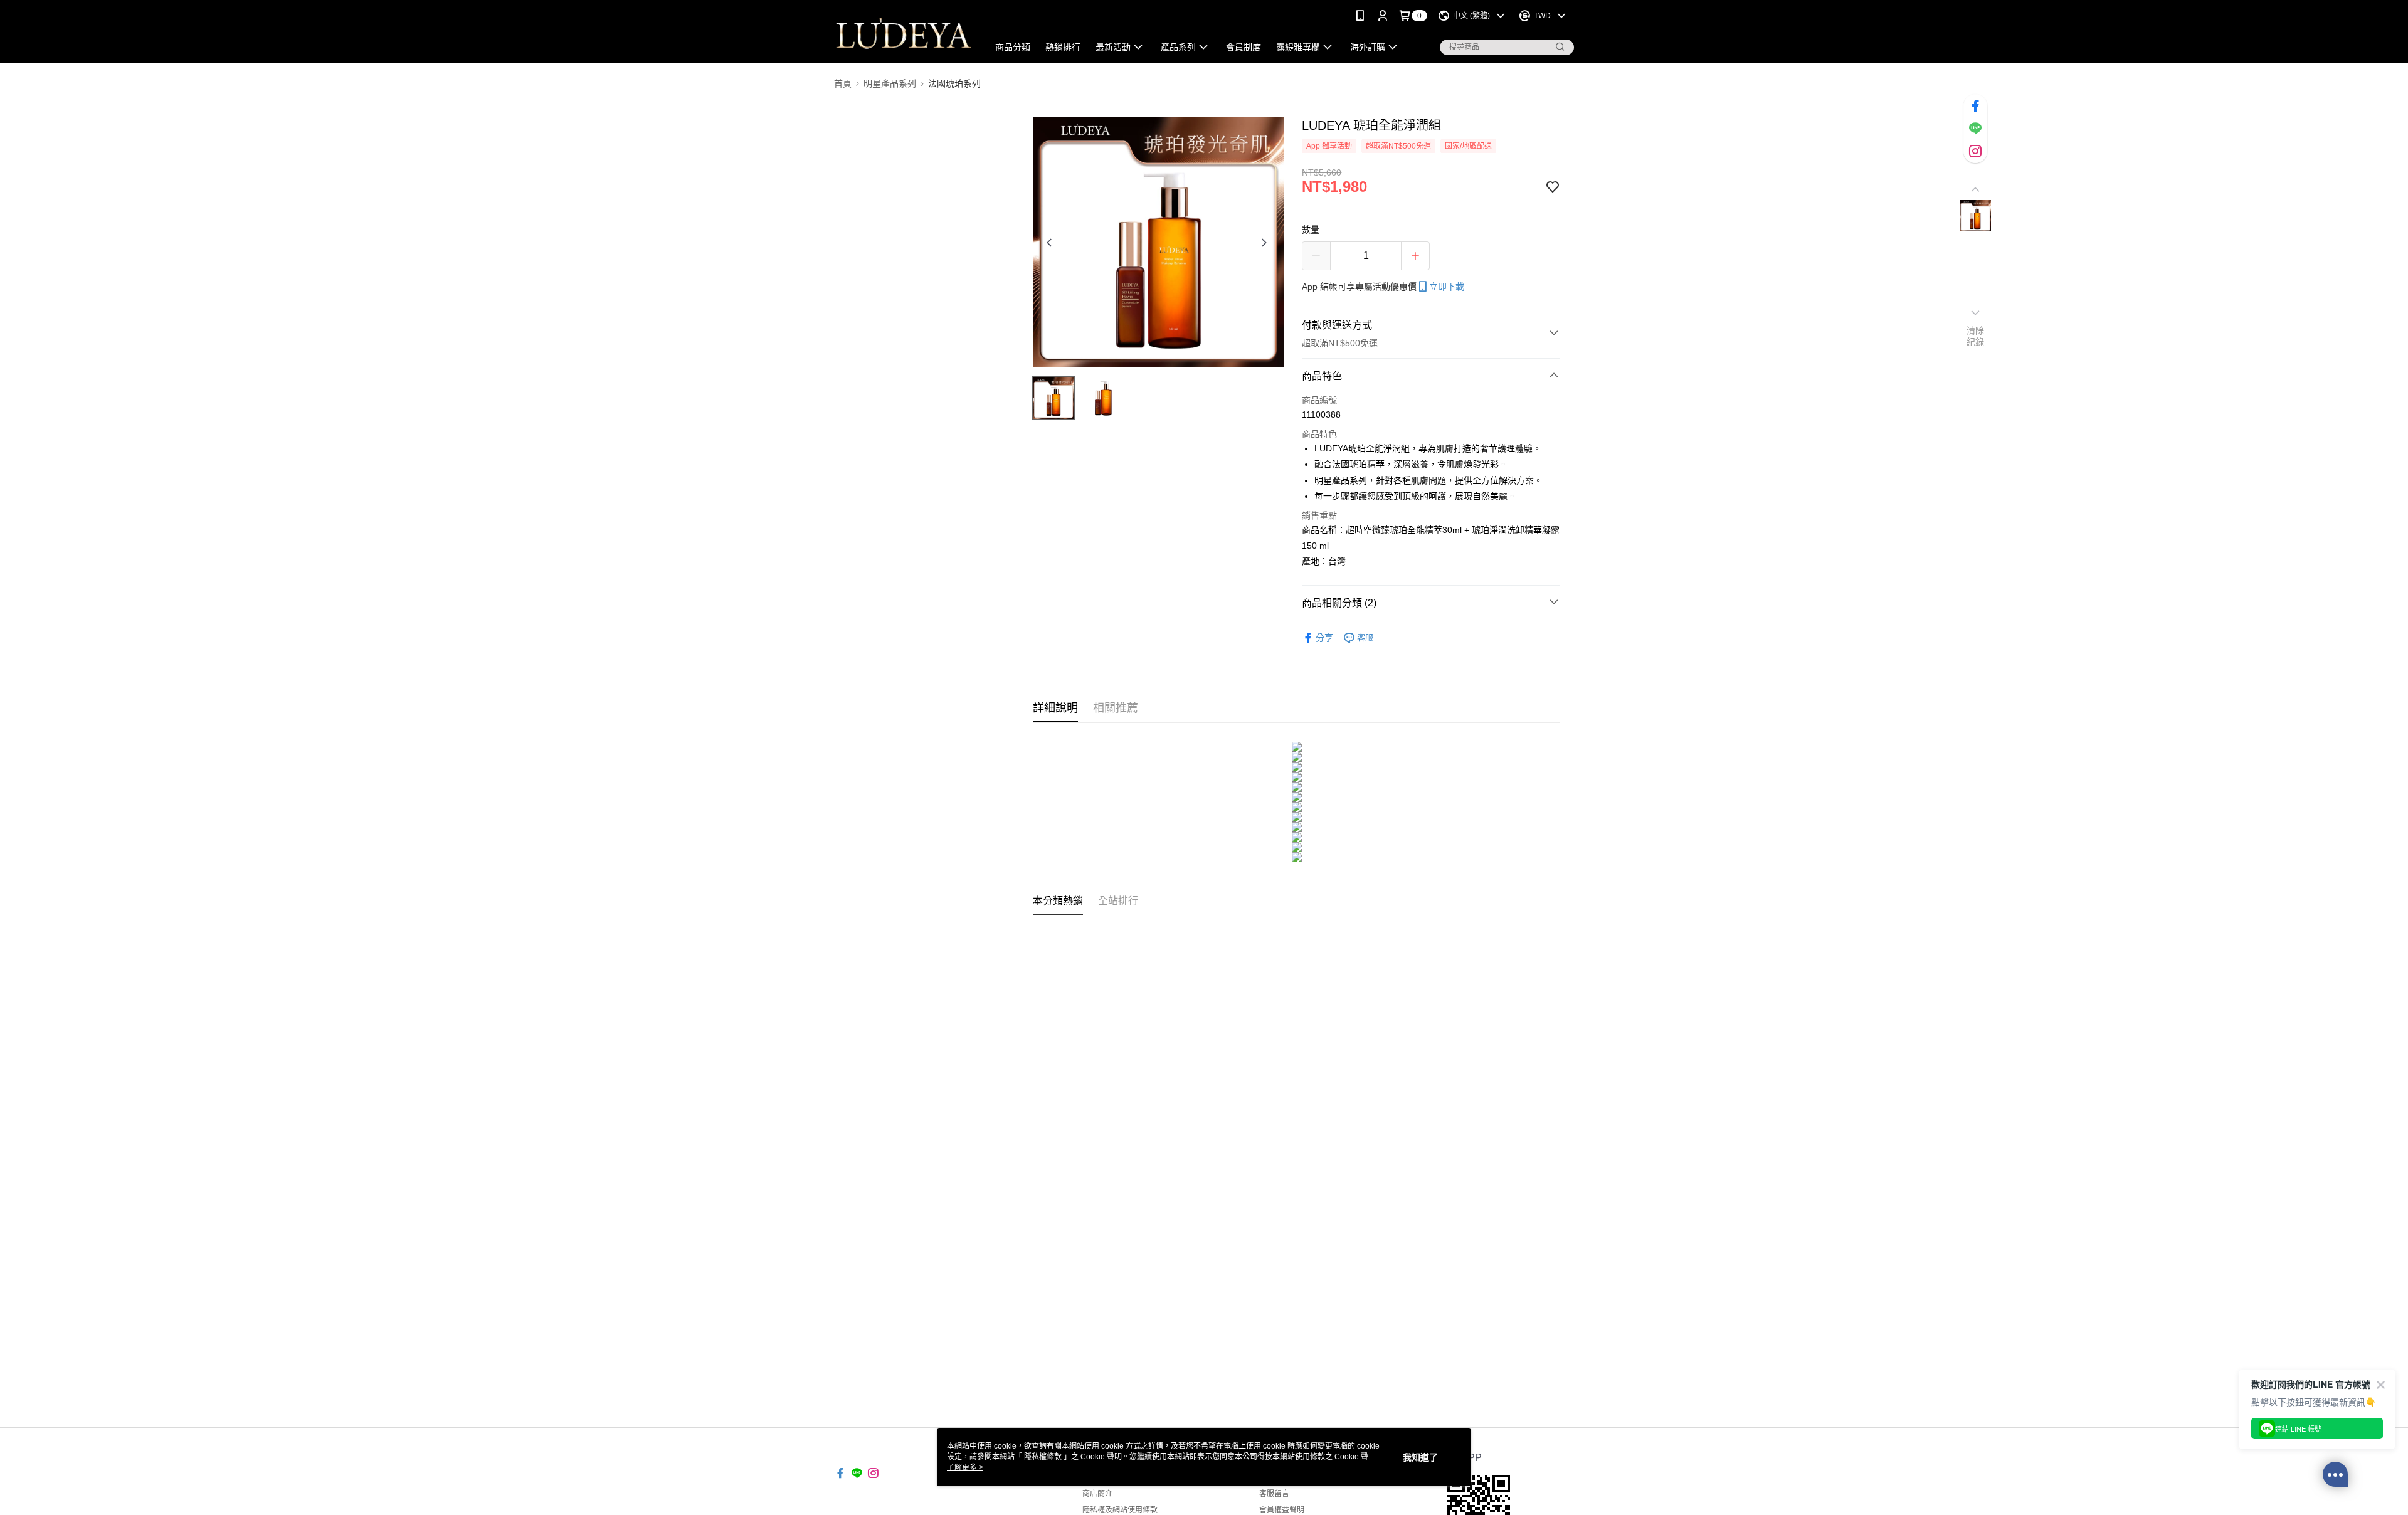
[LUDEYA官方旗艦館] (904, 33)
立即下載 (1447, 287)
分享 (1324, 638)
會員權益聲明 (1282, 1510)
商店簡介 (1097, 1494)
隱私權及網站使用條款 (1120, 1510)
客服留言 (1274, 1494)
